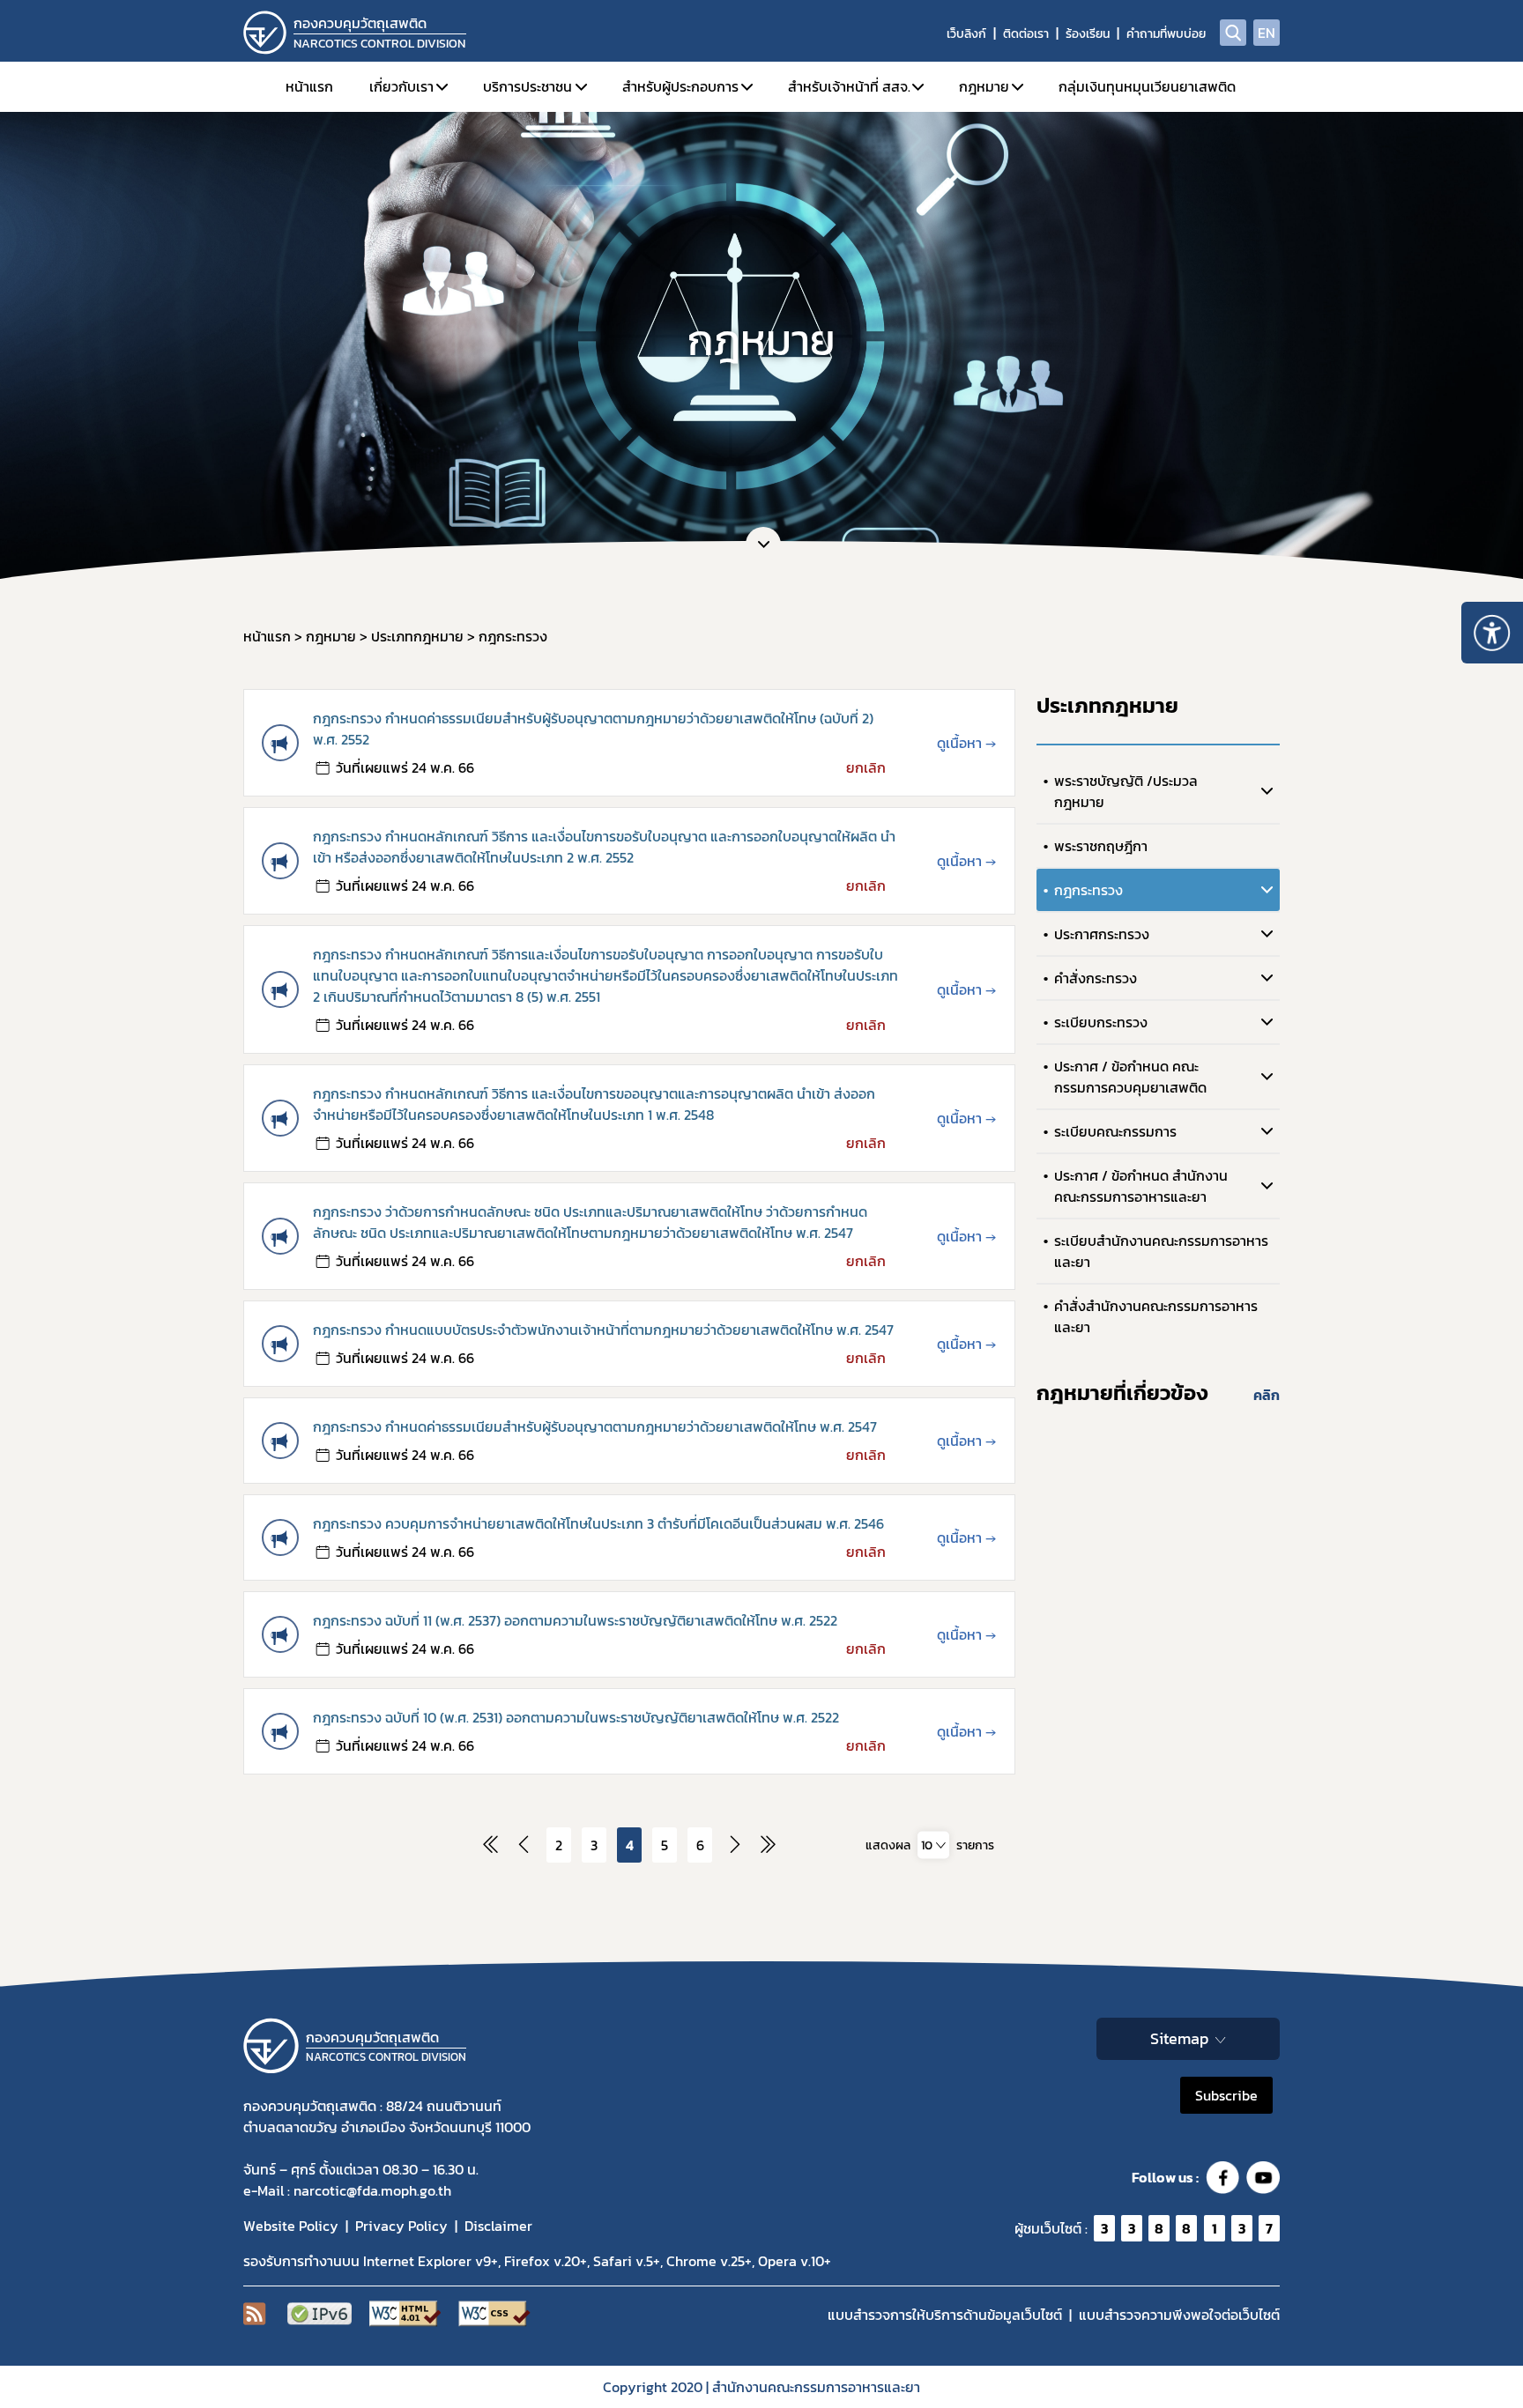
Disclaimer (498, 2226)
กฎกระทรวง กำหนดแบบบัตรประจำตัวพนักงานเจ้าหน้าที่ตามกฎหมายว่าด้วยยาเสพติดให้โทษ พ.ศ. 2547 (603, 1330)
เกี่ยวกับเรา (401, 86)
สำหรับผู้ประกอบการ (680, 86)
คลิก (1267, 1395)
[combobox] (933, 1845)
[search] (1233, 33)
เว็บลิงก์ (966, 34)
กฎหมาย (984, 86)
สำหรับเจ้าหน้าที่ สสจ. (849, 86)
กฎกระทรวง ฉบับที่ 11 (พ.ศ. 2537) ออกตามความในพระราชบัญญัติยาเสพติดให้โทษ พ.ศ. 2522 (575, 1620)
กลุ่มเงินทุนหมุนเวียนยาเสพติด (1147, 86)
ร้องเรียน (1088, 34)
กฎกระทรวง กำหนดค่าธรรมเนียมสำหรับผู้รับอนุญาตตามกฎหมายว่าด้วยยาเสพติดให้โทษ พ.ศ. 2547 (595, 1426)
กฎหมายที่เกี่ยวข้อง (1122, 1393)
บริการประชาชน (527, 86)
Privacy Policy (401, 2226)
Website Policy (291, 2226)
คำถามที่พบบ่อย (1166, 34)
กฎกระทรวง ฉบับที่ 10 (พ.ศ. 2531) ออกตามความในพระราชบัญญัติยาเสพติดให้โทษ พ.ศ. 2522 (576, 1717)
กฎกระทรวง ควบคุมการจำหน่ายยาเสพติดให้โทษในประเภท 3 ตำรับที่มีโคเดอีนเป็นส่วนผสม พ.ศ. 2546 (598, 1523)
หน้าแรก (309, 86)
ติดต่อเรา (1026, 34)
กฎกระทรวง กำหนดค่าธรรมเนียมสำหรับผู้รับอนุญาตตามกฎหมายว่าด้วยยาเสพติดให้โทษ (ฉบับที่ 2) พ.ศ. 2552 (593, 729)
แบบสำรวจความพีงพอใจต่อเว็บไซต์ (1179, 2315)
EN (1267, 33)
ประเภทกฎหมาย (1107, 705)
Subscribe (1226, 2095)
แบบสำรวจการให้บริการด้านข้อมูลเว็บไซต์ (945, 2315)
